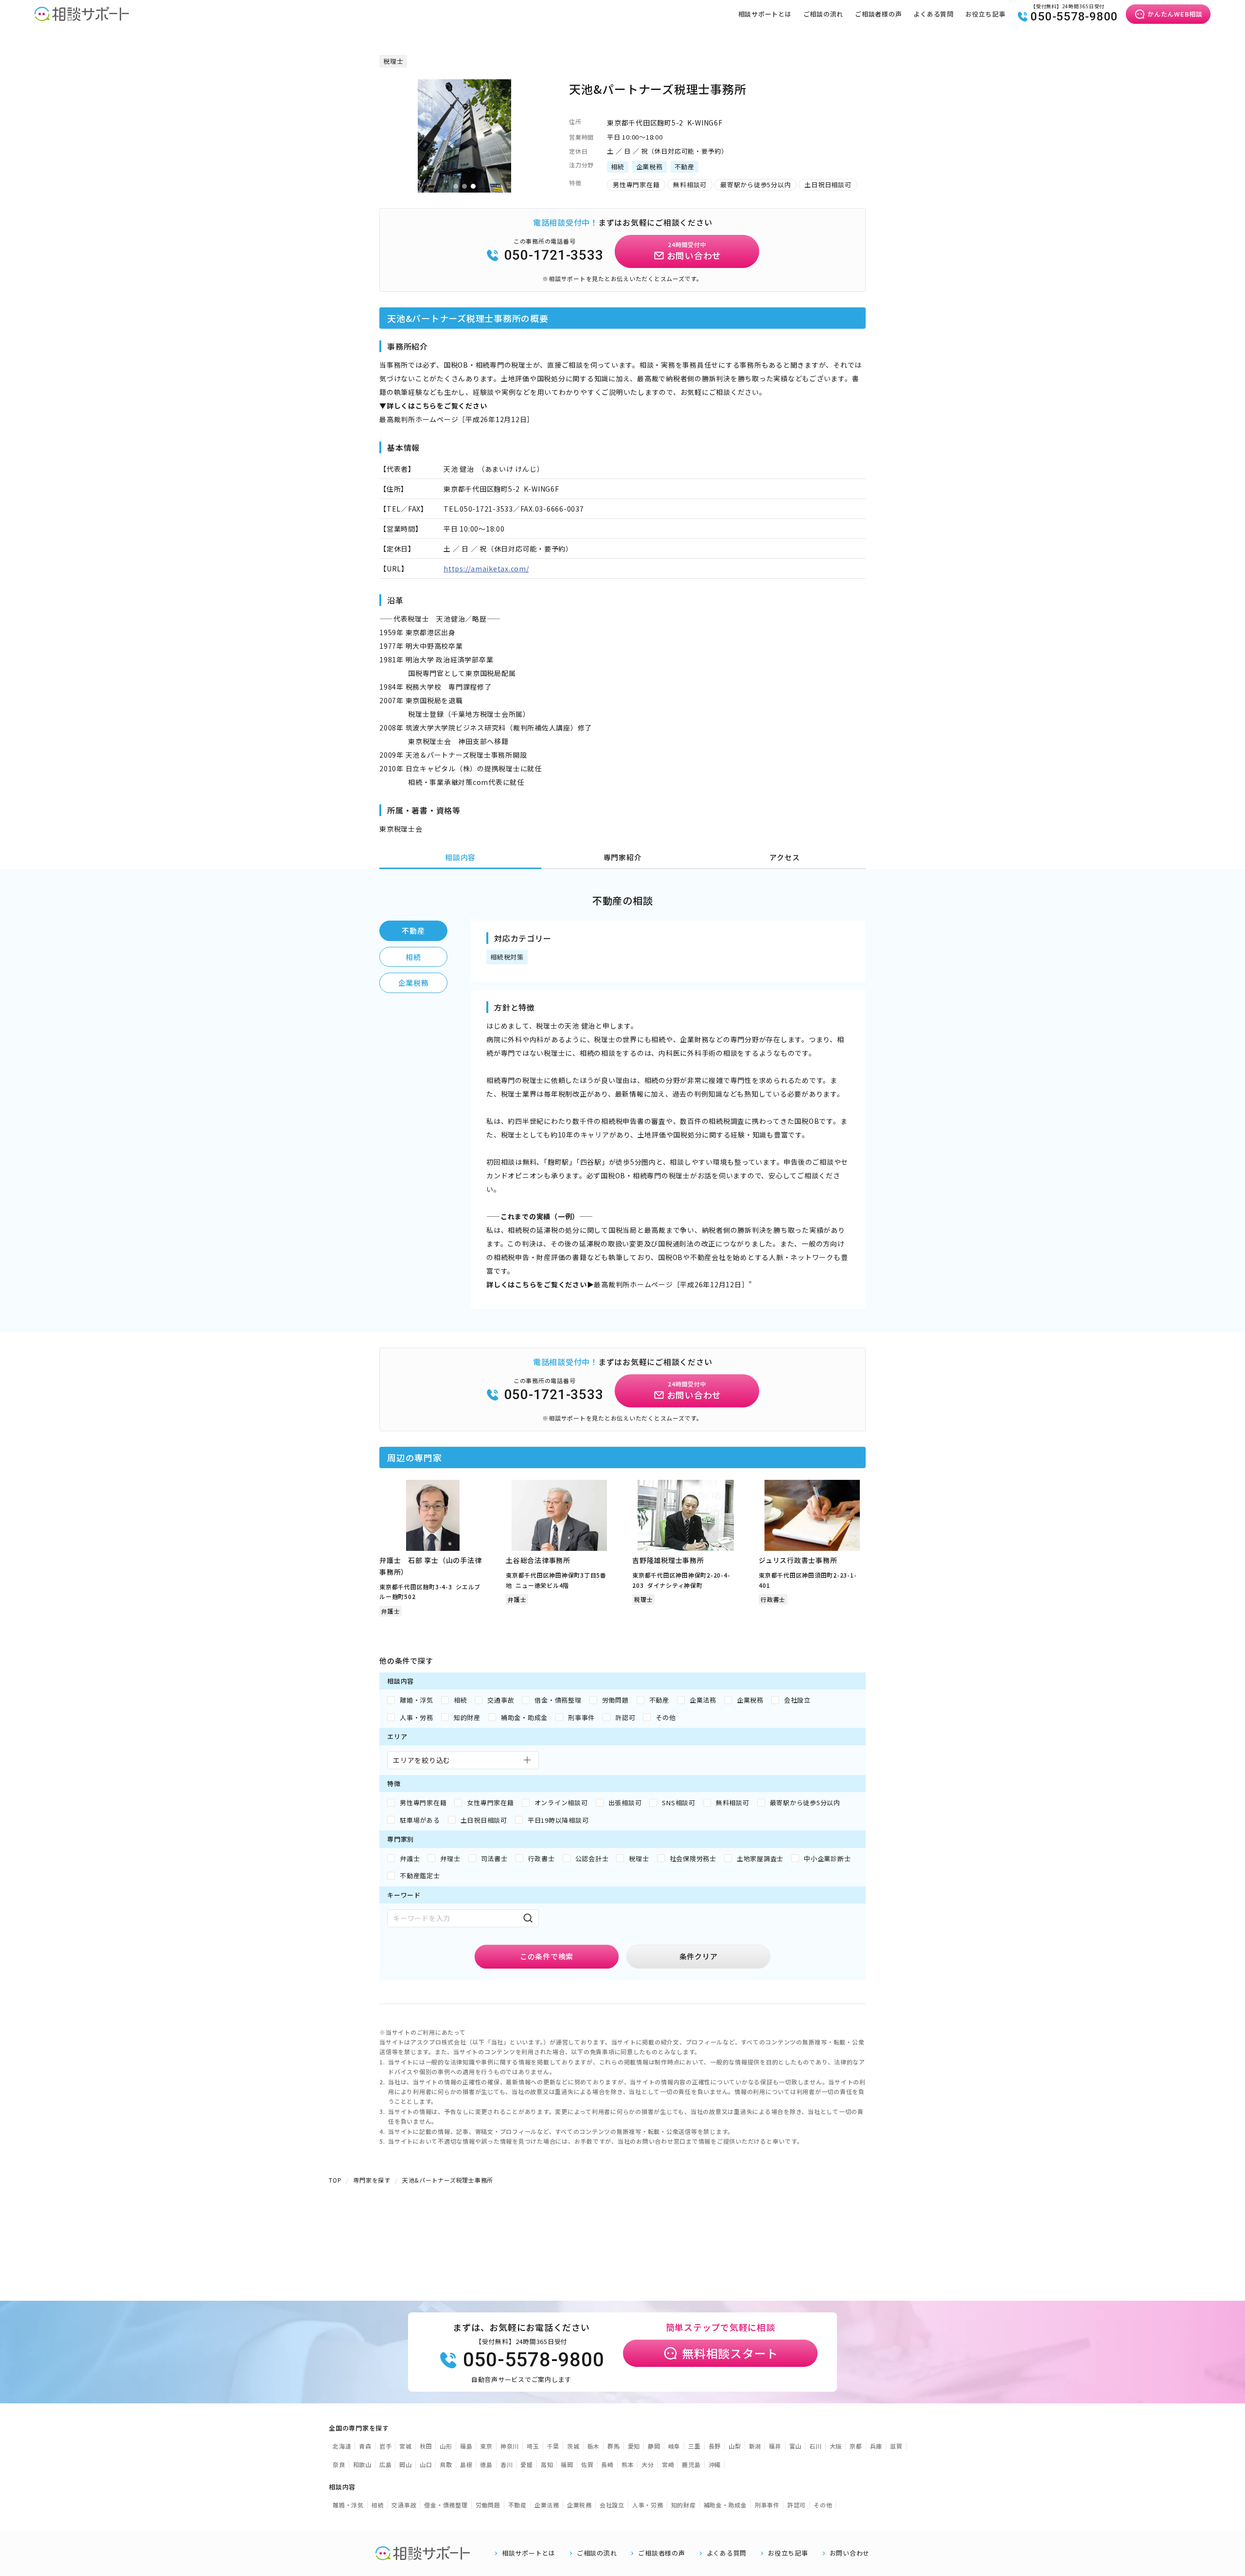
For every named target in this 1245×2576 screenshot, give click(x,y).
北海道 (342, 2446)
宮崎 (668, 2464)
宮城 (406, 2446)
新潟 (755, 2446)
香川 (507, 2464)
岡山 (406, 2464)
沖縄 (715, 2464)
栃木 (594, 2446)
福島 (466, 2446)
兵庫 (876, 2446)
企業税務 (414, 983)
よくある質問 (934, 14)
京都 (856, 2446)
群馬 (614, 2446)
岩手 (386, 2446)
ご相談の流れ (824, 14)
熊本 (628, 2464)
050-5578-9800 (1074, 17)
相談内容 (460, 857)
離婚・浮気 (348, 2505)
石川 (816, 2446)
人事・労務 (648, 2505)
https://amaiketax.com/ (486, 568)
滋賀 (896, 2446)
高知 (547, 2464)
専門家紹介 (623, 857)
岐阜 (675, 2446)
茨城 (573, 2446)
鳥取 (446, 2464)
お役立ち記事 (986, 14)
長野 (715, 2446)
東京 (486, 2446)
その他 (823, 2505)
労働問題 (488, 2505)
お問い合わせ (850, 2553)
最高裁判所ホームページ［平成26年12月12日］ (457, 419)
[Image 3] (473, 186)
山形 (446, 2446)
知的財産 (684, 2505)
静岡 (654, 2446)
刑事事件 (767, 2505)
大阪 (836, 2446)
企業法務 (547, 2505)
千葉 (553, 2446)
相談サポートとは (765, 14)
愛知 (634, 2446)
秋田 (426, 2446)
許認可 (797, 2505)
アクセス (784, 857)
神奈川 (510, 2446)
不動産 (413, 931)
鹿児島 (691, 2464)
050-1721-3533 (554, 255)
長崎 (607, 2464)
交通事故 (404, 2505)
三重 (694, 2446)
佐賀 (587, 2464)
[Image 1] (456, 186)
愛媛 (527, 2464)
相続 (413, 957)
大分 (648, 2464)
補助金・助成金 (725, 2505)
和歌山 (362, 2464)
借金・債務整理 (446, 2505)
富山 (796, 2446)
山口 (426, 2464)
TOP (335, 2180)
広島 (386, 2464)
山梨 (735, 2446)
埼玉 (533, 2446)
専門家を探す (372, 2180)
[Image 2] (464, 186)
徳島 (486, 2464)
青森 (365, 2446)
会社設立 (612, 2505)
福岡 (567, 2464)
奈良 (339, 2464)
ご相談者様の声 (878, 14)
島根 (466, 2464)
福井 (775, 2446)
